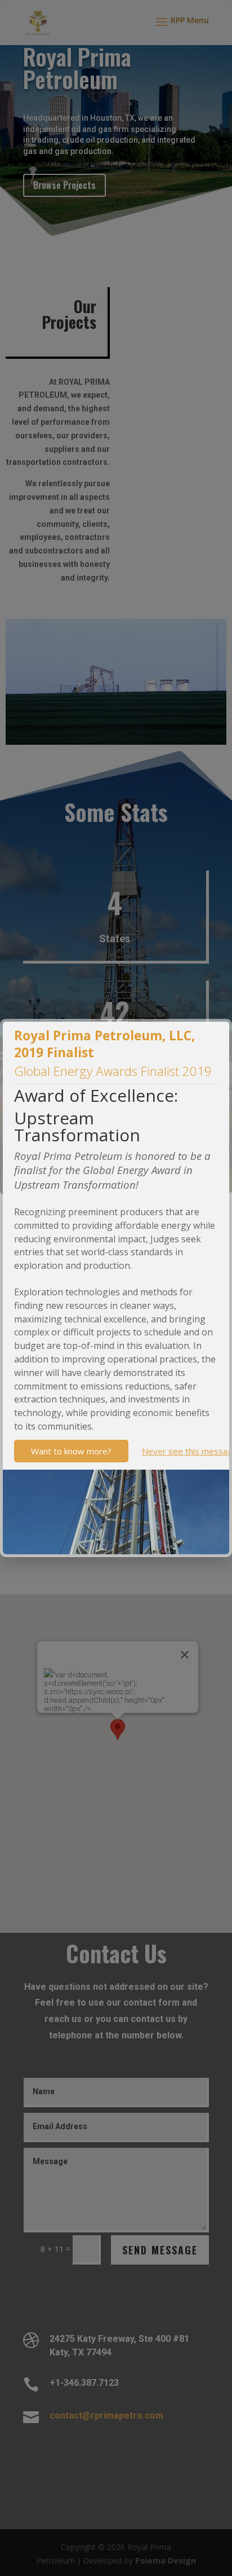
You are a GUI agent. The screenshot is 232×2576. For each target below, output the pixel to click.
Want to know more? (71, 1451)
